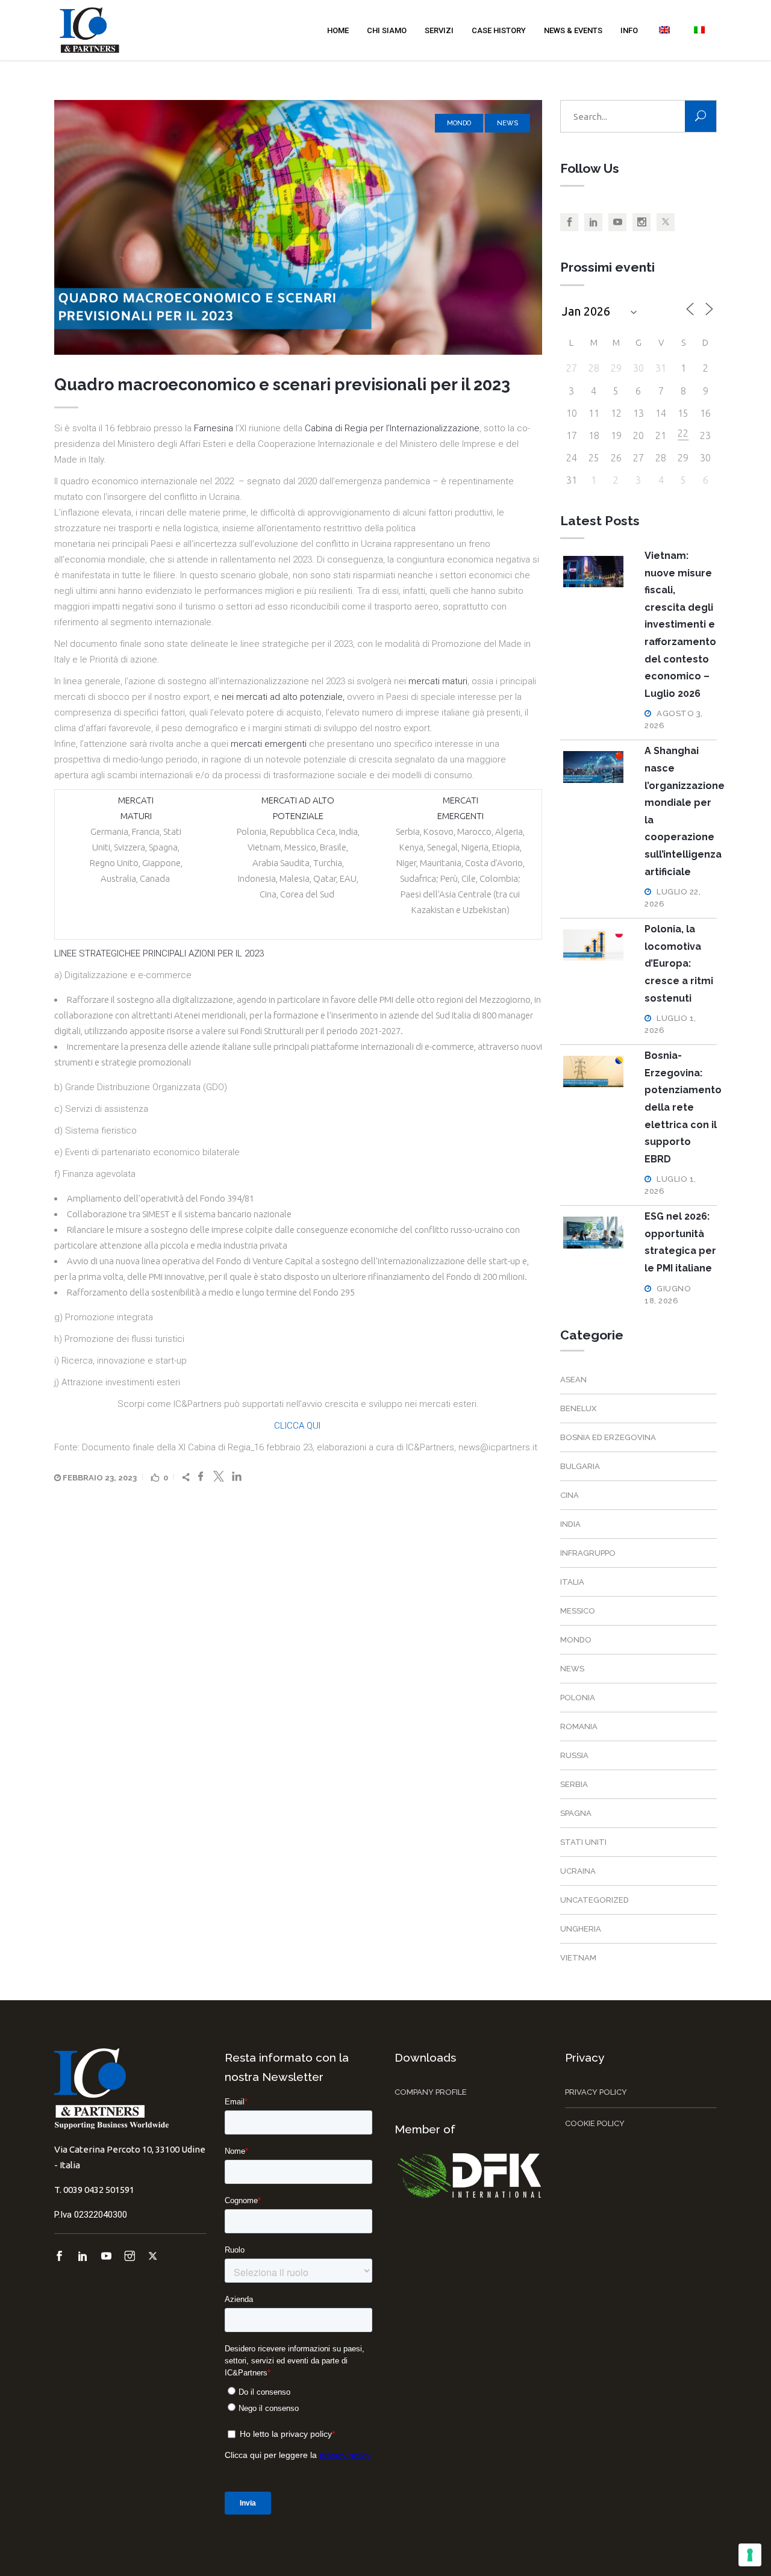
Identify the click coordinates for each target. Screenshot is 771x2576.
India (570, 1524)
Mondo (459, 123)
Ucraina (578, 1871)
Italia (572, 1582)
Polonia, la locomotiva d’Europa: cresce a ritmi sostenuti (679, 963)
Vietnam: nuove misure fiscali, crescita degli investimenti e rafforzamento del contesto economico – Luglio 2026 (680, 625)
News (507, 123)
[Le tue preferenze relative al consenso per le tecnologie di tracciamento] (750, 2555)
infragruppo (588, 1553)
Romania (579, 1726)
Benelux (578, 1408)
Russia (574, 1755)
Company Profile (431, 2092)
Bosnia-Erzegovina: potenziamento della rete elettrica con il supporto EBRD (683, 1107)
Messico (578, 1611)
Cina (570, 1495)
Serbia (574, 1784)
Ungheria (581, 1929)
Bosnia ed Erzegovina (608, 1437)
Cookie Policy (595, 2123)
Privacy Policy (596, 2092)
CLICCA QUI (298, 1426)
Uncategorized (595, 1900)
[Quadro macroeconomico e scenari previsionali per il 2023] (298, 227)
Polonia (578, 1698)
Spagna (576, 1813)
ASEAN (573, 1380)
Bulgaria (580, 1466)
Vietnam (578, 1958)
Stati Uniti (583, 1842)
